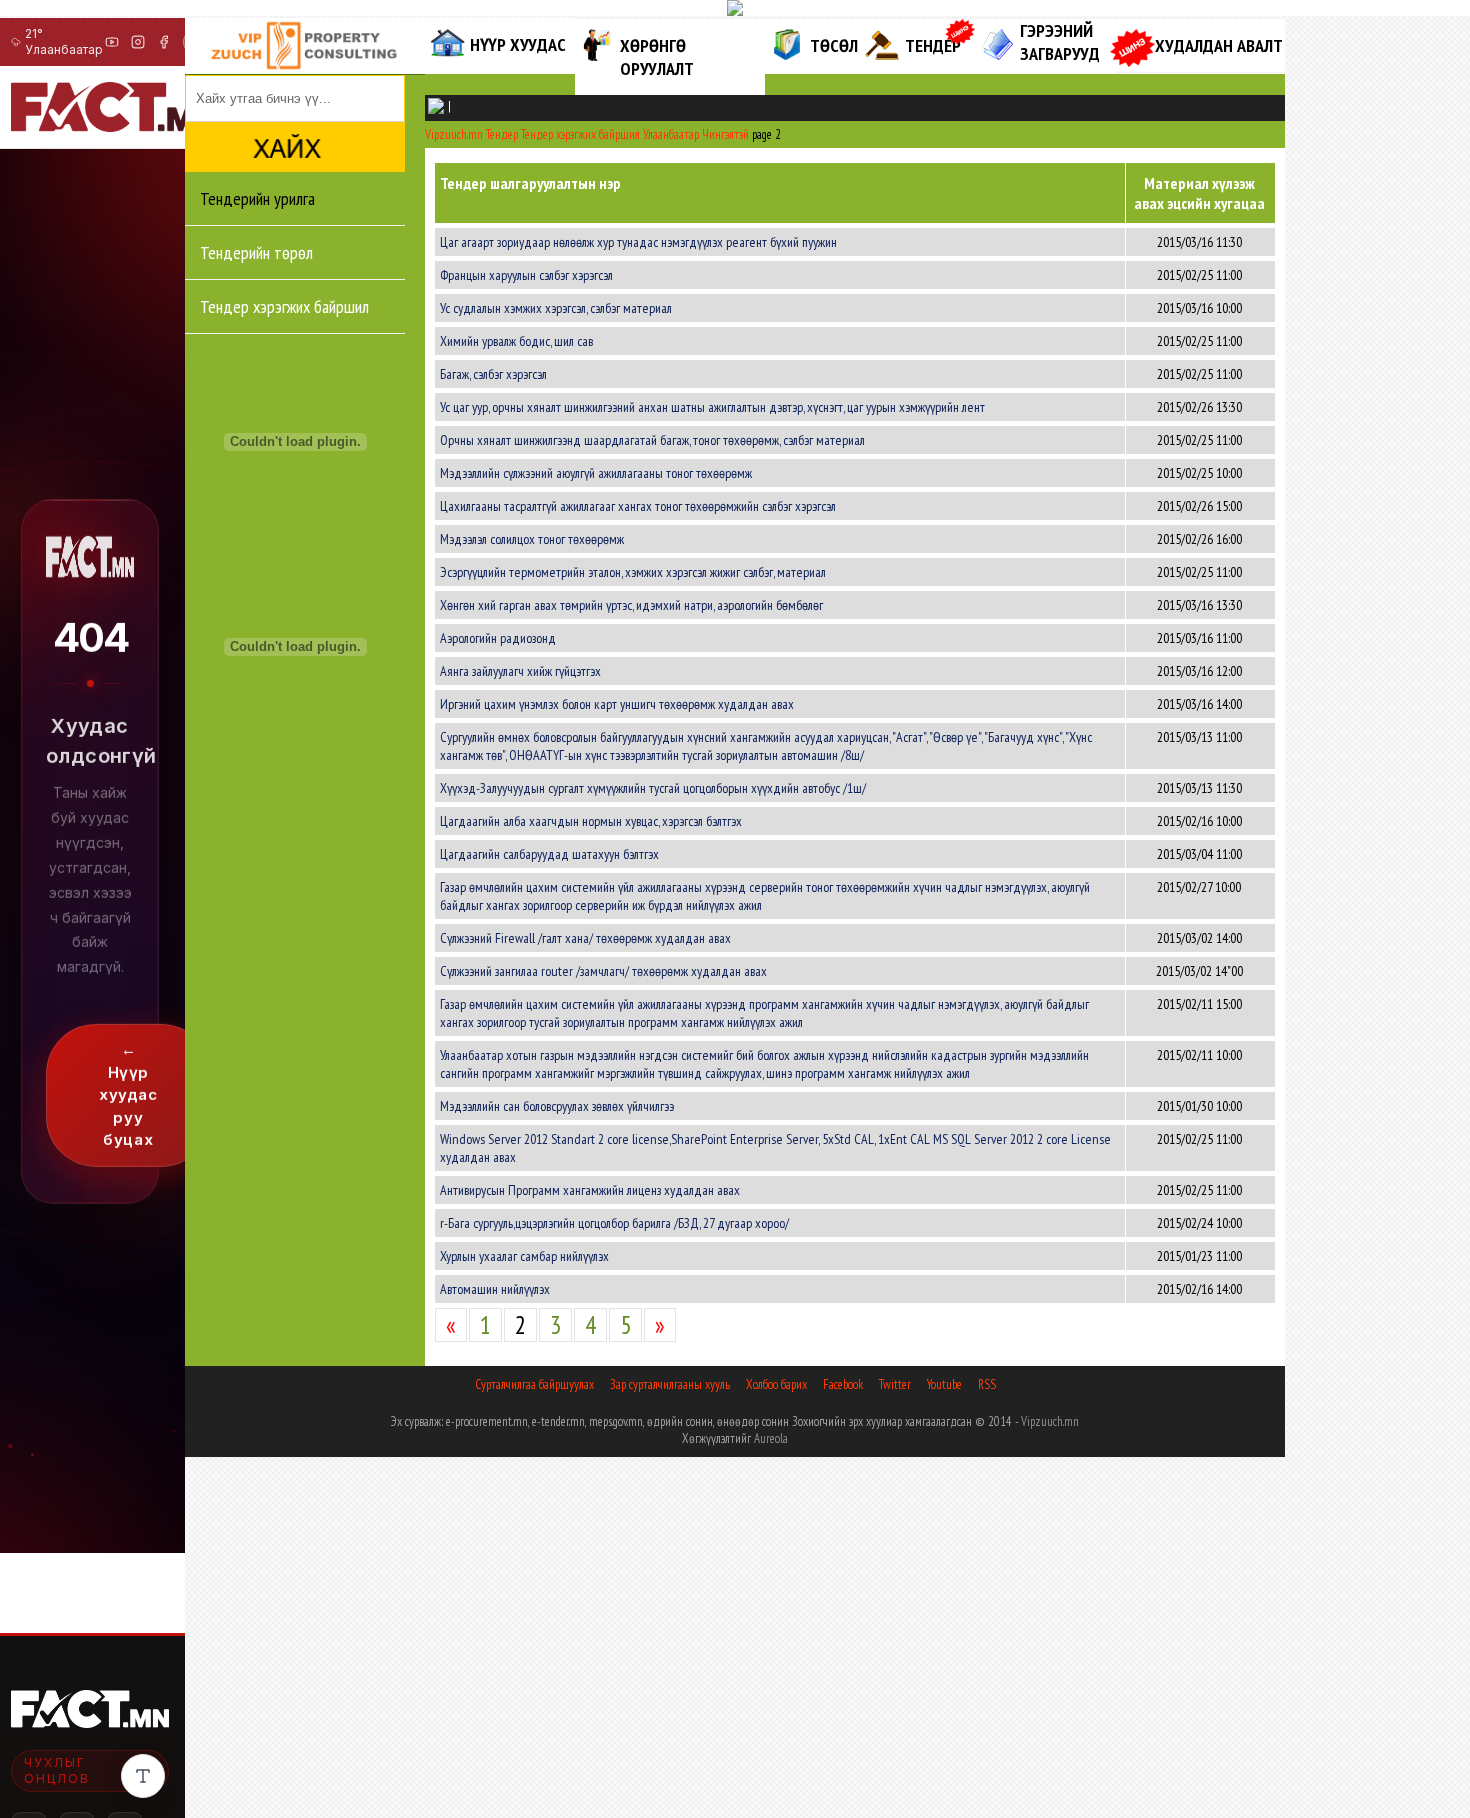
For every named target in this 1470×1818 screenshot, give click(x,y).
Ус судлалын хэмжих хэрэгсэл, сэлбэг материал (556, 308)
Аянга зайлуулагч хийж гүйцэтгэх (520, 671)
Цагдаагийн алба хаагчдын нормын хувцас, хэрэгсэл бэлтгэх (591, 821)
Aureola (771, 1438)
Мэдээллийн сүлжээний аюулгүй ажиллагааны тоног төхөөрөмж (596, 473)
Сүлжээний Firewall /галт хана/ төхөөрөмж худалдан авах (585, 938)
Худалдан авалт (1219, 45)
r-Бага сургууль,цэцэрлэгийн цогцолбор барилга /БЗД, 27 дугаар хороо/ (614, 1223)
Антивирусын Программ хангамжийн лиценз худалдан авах (590, 1190)
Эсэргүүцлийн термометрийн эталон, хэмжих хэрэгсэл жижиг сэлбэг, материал (633, 572)
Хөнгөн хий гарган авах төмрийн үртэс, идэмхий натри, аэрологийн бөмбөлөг (631, 605)
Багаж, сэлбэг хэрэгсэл (493, 374)
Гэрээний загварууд (1060, 42)
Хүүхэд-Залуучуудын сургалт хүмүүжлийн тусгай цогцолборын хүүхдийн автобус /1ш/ (653, 788)
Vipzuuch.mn (1050, 1421)
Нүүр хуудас (518, 44)
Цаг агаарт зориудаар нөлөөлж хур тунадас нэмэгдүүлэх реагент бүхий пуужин (638, 242)
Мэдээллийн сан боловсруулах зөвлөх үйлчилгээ (557, 1106)
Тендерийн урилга (257, 198)
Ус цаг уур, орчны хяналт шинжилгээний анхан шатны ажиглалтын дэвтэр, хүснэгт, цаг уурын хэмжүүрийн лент (712, 407)
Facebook (843, 1384)
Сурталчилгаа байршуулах (534, 1384)
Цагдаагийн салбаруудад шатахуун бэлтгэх (549, 854)
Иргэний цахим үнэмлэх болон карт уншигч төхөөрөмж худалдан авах (617, 704)
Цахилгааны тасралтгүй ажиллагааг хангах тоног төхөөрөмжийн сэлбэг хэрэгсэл (638, 506)
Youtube (944, 1384)
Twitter (895, 1384)
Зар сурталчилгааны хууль (670, 1384)
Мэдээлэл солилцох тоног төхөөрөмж (532, 539)
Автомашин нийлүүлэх (495, 1289)
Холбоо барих (776, 1384)
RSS (987, 1384)
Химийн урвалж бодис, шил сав (516, 341)
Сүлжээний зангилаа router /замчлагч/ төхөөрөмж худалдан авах (603, 971)
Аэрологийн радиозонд (498, 638)
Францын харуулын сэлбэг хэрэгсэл (526, 275)
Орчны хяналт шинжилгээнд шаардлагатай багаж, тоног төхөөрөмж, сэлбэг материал (652, 440)
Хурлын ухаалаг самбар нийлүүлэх (524, 1256)
